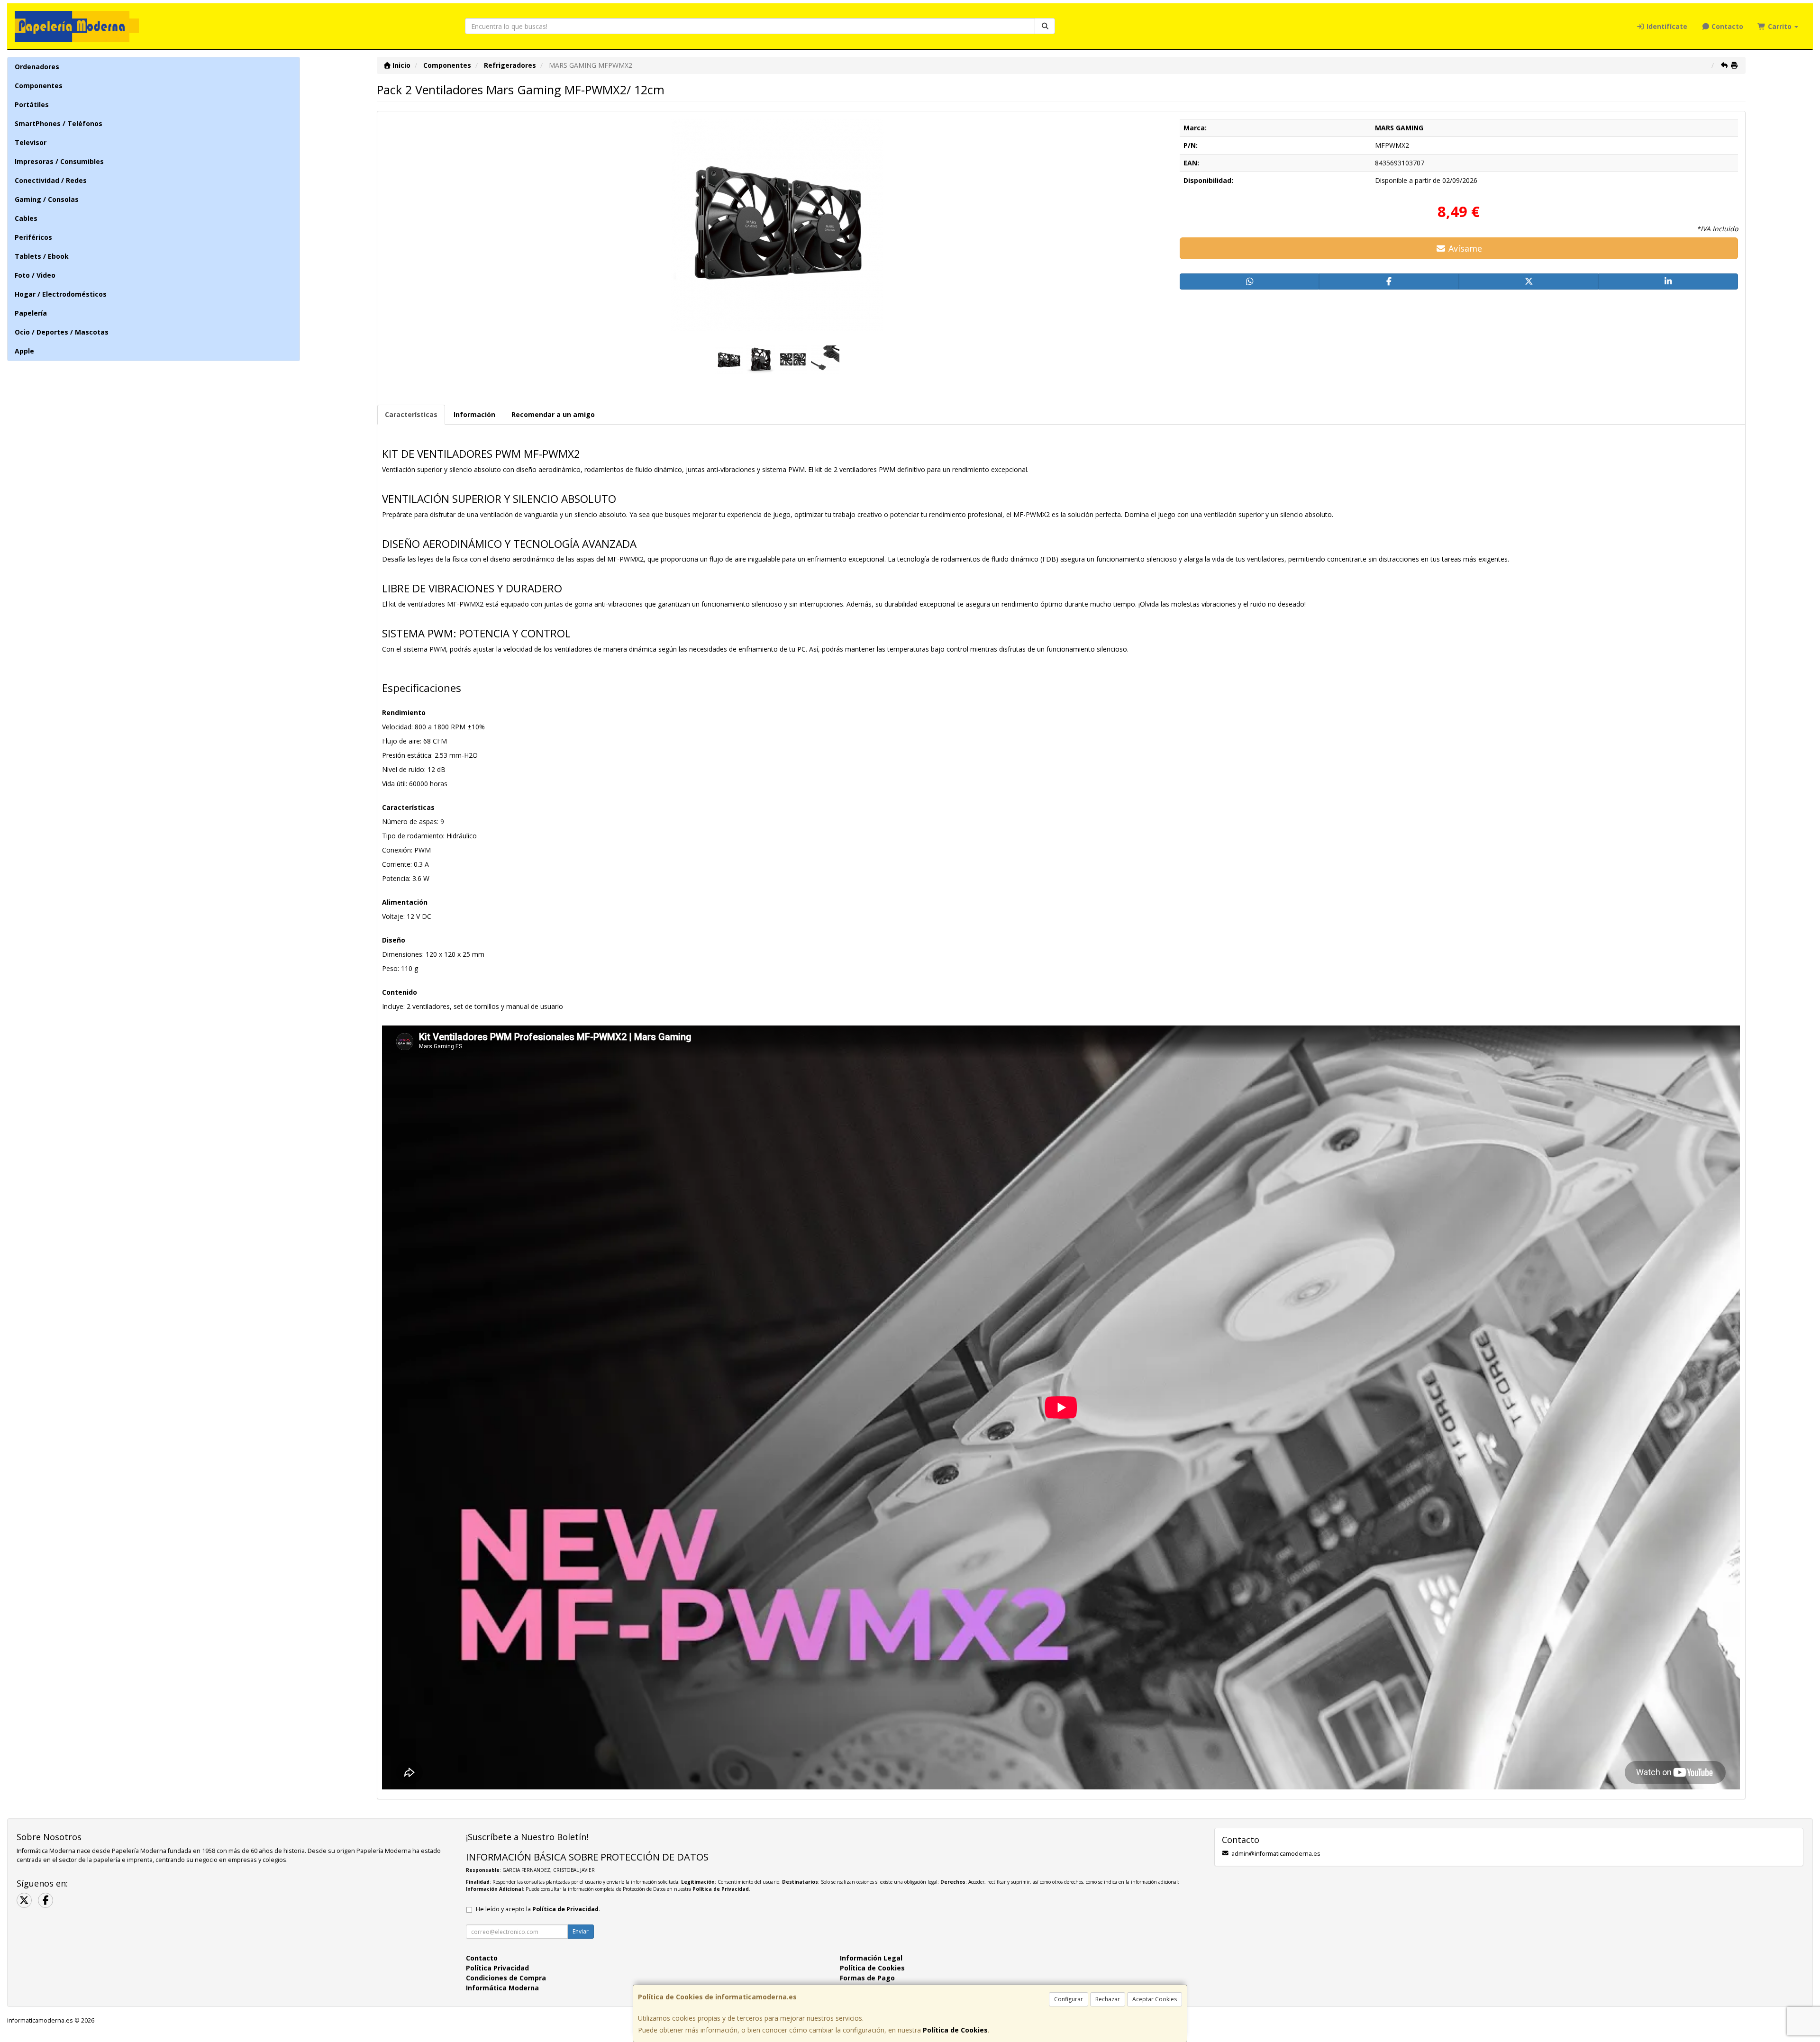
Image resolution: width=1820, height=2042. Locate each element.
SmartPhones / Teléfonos (59, 123)
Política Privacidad (497, 1968)
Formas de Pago (867, 1978)
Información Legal (871, 1958)
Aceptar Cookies (1155, 1999)
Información (474, 414)
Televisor (31, 142)
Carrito (1780, 26)
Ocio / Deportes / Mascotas (62, 332)
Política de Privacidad (721, 1889)
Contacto (1726, 26)
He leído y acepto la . (538, 1909)
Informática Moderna (502, 1988)
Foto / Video (35, 275)
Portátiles (32, 104)
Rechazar (1108, 1999)
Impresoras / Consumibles (59, 161)
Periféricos (33, 237)
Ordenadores (37, 67)
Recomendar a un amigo (553, 414)
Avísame (1464, 248)
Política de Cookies (955, 2030)
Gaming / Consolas (47, 199)
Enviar (581, 1931)
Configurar (1069, 1999)
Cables (26, 218)
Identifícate (1666, 26)
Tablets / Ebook (42, 256)
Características (411, 414)
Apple (24, 351)
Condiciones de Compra (506, 1978)
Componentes (39, 86)
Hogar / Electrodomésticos (61, 294)
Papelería (31, 313)
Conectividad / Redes (51, 180)
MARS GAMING (1399, 128)
